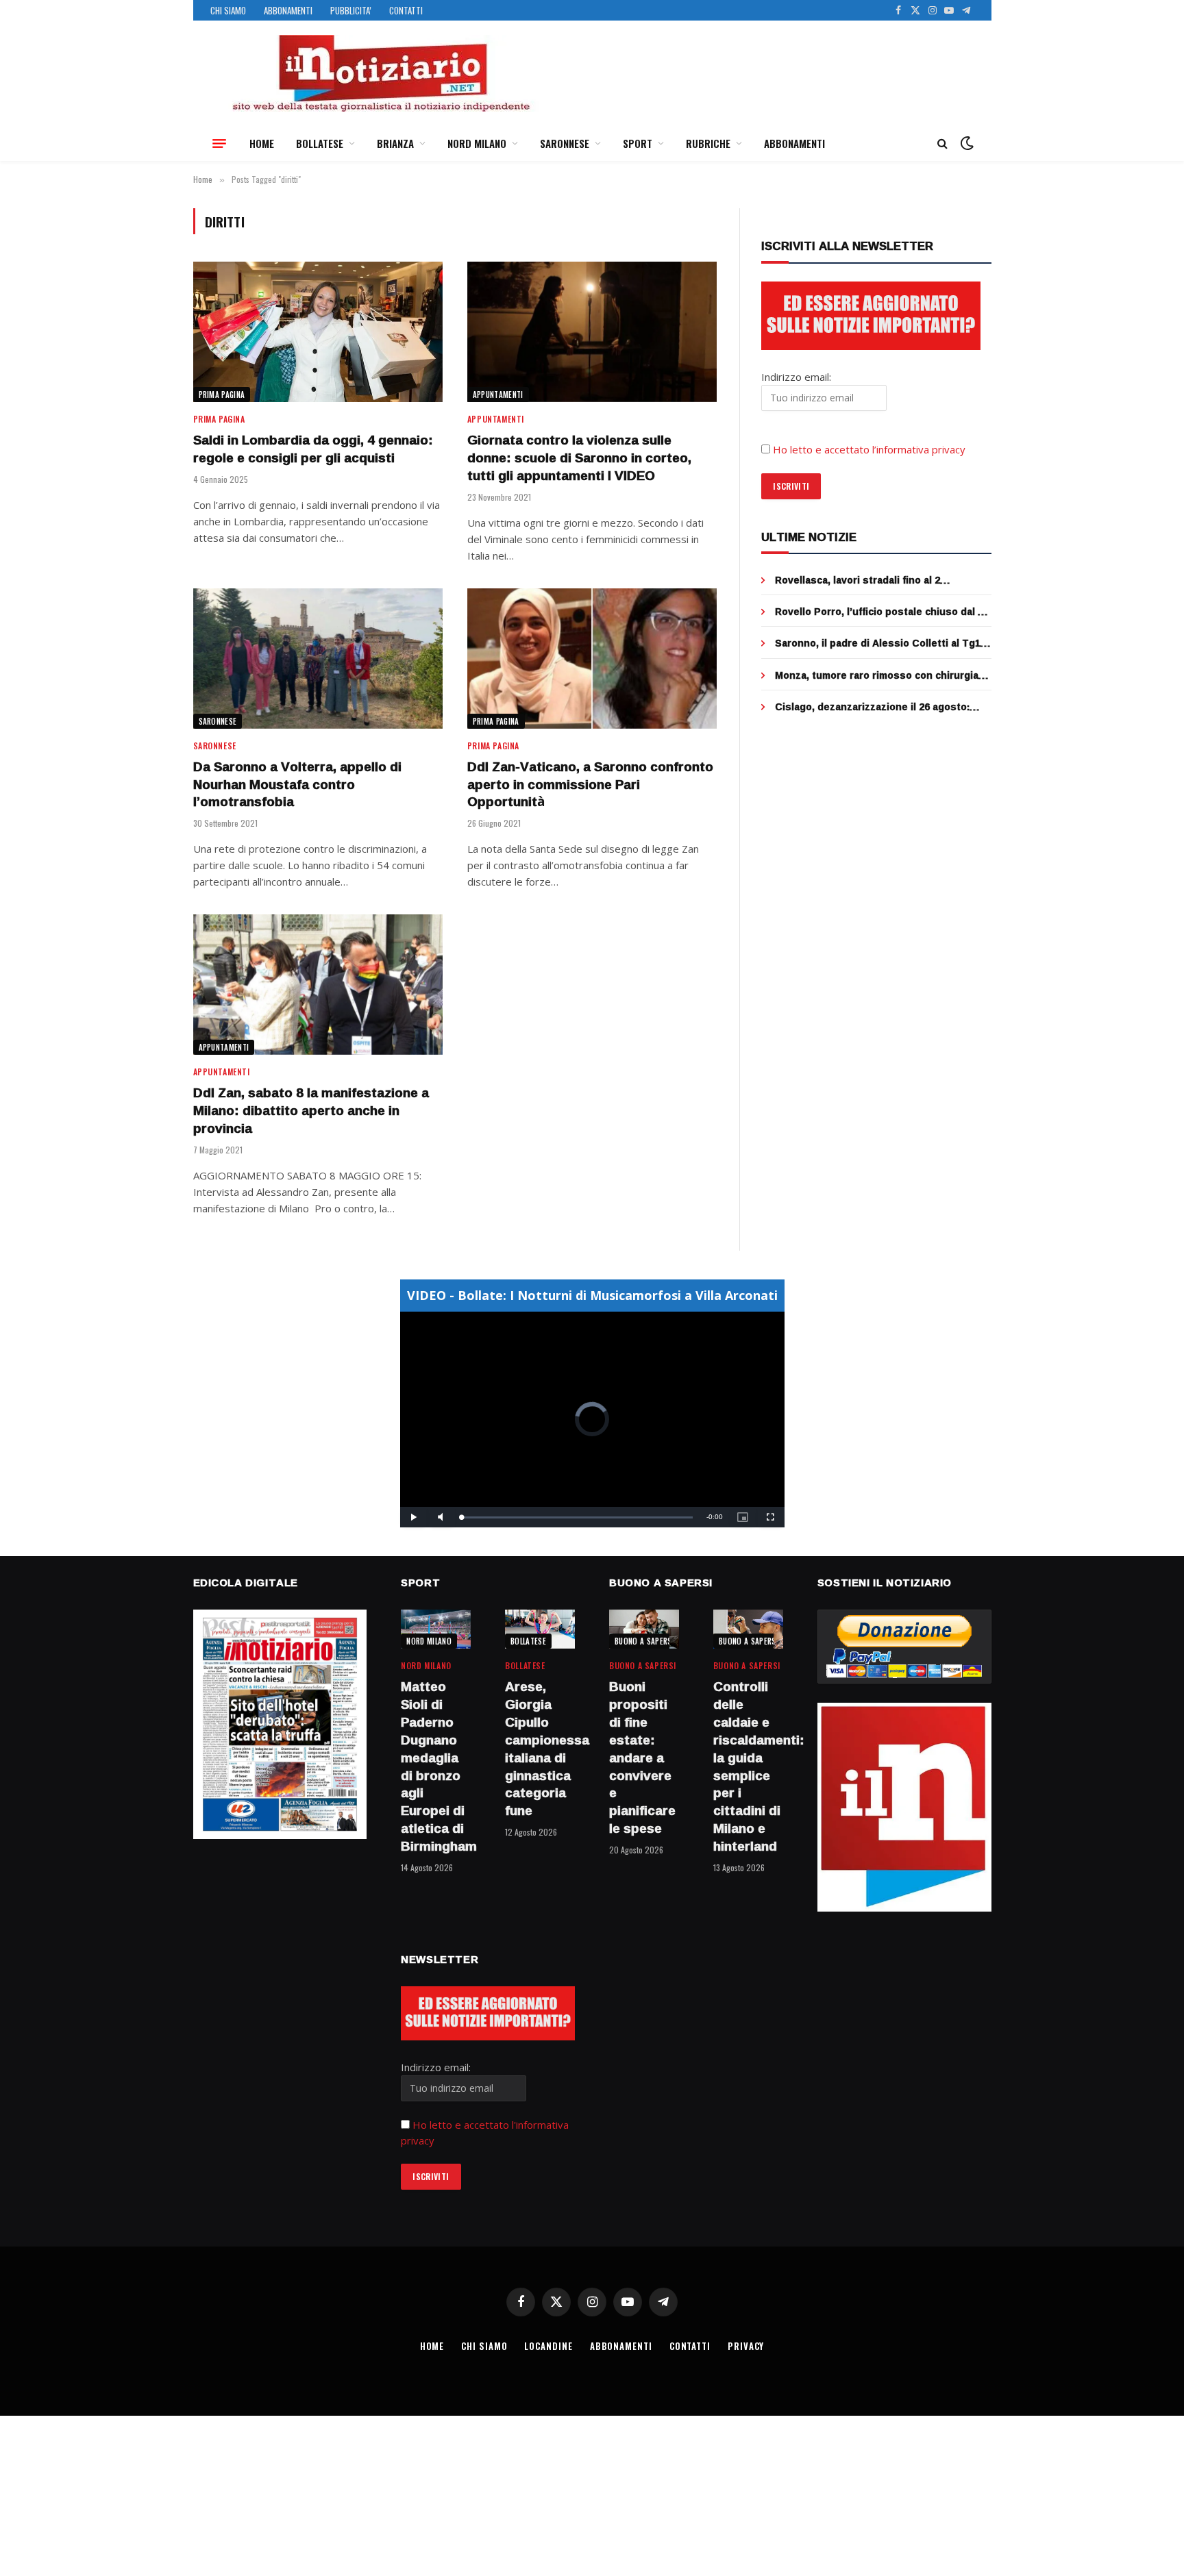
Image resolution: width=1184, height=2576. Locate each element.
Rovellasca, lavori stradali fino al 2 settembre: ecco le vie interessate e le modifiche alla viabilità (870, 580)
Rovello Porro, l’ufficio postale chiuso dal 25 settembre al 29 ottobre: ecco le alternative (882, 612)
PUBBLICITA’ (351, 10)
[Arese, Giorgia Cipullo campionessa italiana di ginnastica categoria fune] (540, 1629)
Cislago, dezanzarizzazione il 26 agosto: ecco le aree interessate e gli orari (872, 707)
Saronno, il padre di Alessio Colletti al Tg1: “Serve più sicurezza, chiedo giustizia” (879, 643)
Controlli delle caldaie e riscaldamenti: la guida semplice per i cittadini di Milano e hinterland (748, 1766)
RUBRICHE (708, 143)
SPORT (638, 143)
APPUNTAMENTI (498, 395)
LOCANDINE (548, 2346)
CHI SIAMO (228, 10)
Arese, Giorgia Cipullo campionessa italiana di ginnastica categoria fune (540, 1749)
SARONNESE (565, 143)
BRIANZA (395, 143)
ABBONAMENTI (288, 10)
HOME (262, 143)
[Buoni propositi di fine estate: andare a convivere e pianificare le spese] (644, 1629)
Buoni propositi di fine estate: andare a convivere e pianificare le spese (642, 1758)
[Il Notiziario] (380, 73)
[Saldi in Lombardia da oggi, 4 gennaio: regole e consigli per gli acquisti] (318, 332)
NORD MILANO (477, 143)
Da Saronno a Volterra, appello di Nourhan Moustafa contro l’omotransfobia (297, 785)
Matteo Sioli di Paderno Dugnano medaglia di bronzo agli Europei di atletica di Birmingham (436, 1766)
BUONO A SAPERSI (644, 1641)
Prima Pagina (222, 395)
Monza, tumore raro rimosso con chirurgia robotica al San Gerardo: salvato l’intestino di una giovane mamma (880, 675)
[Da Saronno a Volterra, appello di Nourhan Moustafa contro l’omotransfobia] (318, 659)
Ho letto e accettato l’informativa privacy (869, 449)
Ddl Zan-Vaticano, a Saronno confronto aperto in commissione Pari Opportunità (590, 785)
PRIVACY (746, 2346)
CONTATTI (406, 10)
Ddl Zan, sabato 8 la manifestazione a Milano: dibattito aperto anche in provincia (311, 1111)
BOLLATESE (320, 143)
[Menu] (219, 143)
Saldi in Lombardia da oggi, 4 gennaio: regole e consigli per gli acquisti (313, 449)
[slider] (577, 1517)
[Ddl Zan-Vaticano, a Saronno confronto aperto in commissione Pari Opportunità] (592, 659)
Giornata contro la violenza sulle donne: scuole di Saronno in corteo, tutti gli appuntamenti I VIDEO (579, 458)
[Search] (942, 143)
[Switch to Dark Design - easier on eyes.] (965, 143)
